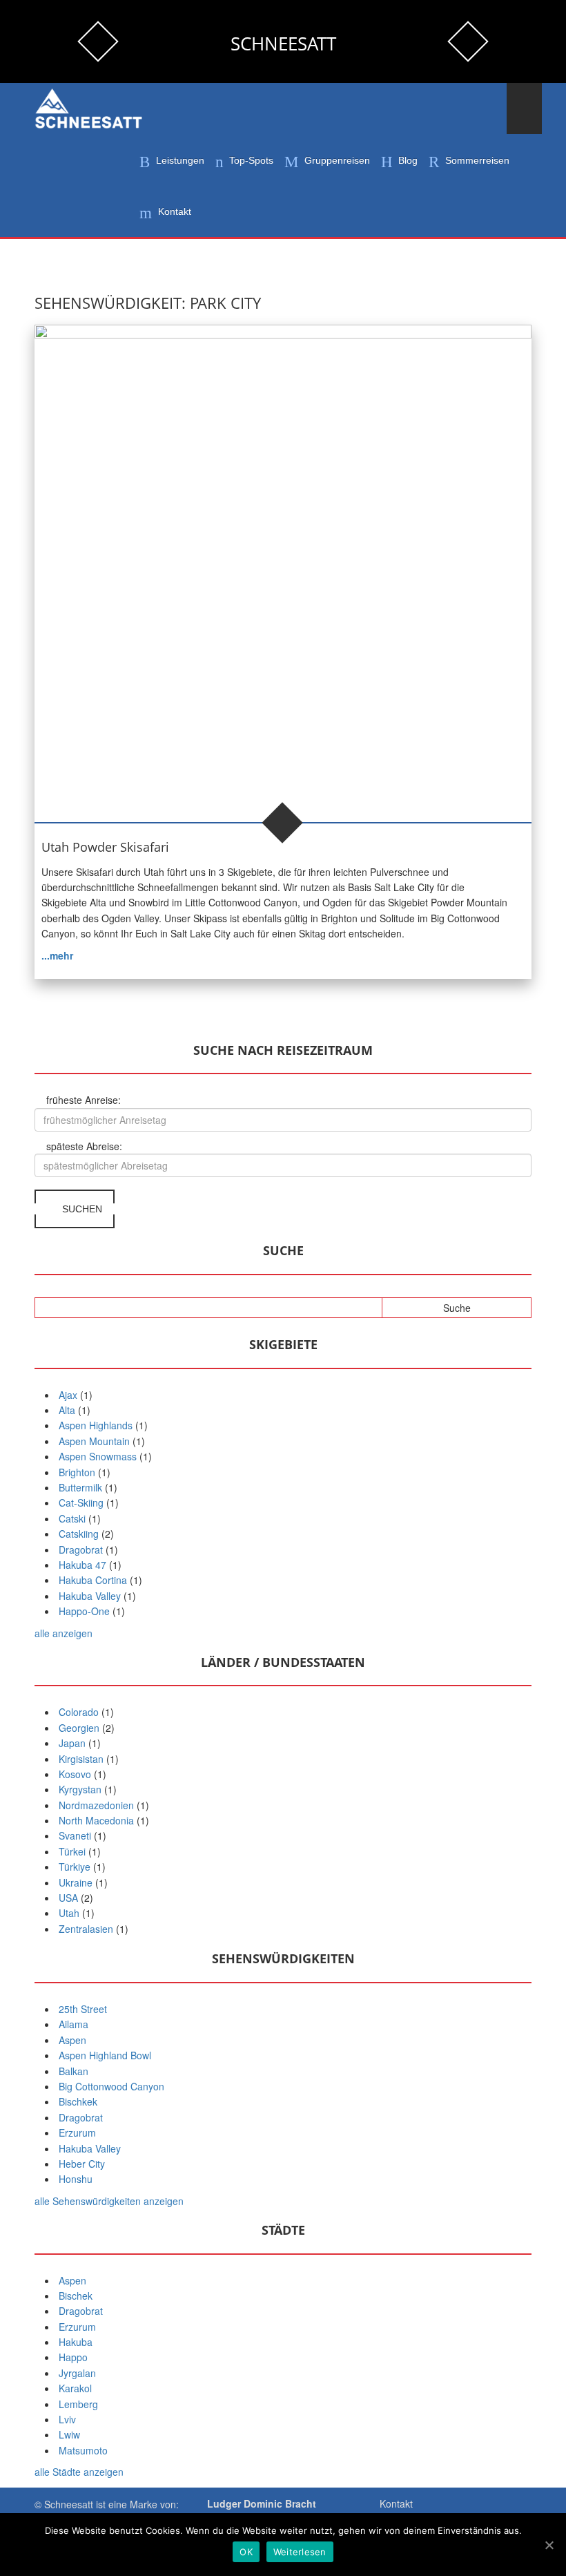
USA (68, 1898)
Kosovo (75, 1774)
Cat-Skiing (81, 1502)
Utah (69, 1913)
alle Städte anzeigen (79, 2472)
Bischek (76, 2296)
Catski (72, 1518)
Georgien (79, 1728)
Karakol (75, 2388)
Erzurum (77, 2133)
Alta (67, 1410)
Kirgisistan (81, 1759)
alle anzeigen (64, 1633)
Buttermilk (80, 1487)
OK (246, 2552)
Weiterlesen (300, 2552)
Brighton (77, 1472)
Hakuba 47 (82, 1565)
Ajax (68, 1395)
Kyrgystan (80, 1789)
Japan (72, 1743)
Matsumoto (83, 2450)
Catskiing (79, 1534)
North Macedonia (96, 1820)
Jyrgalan (77, 2373)
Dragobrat (81, 1549)
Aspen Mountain (94, 1441)
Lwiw (69, 2434)
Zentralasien (86, 1929)
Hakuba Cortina (93, 1580)
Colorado (79, 1712)
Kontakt (396, 2503)
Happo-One (84, 1611)
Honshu (76, 2179)
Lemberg (78, 2404)
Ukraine (76, 1882)
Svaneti (75, 1835)
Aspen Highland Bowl (105, 2055)
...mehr (57, 955)
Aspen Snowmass (98, 1456)
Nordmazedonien (96, 1805)
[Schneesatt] (90, 109)
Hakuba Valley (90, 1596)
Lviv (67, 2419)
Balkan (74, 2071)
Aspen (72, 2040)
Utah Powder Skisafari (105, 847)
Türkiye (75, 1867)
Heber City (82, 2164)
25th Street (83, 2009)
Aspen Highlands (96, 1425)
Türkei (72, 1851)
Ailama (74, 2024)
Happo (73, 2357)
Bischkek (78, 2101)
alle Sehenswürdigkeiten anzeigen (109, 2201)
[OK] (549, 2545)
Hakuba (76, 2342)
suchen (81, 1209)
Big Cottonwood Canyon (111, 2086)
